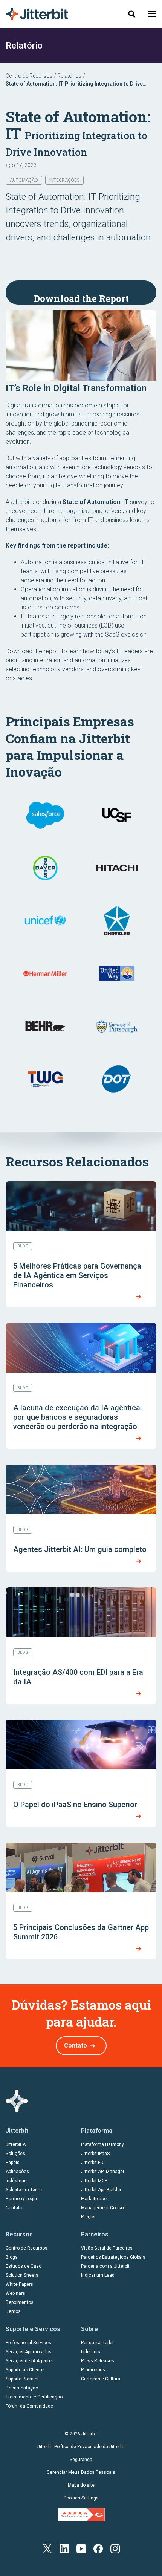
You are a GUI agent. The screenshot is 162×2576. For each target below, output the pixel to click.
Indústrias (16, 2181)
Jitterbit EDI (93, 2163)
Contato (76, 2046)
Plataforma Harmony (102, 2144)
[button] (152, 14)
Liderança (91, 2352)
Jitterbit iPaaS (95, 2154)
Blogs (12, 2257)
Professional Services (28, 2343)
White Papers (19, 2284)
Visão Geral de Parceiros (107, 2248)
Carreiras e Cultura (101, 2379)
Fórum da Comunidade (29, 2406)
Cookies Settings (81, 2498)
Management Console (104, 2208)
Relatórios (70, 76)
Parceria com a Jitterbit (105, 2266)
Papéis (13, 2163)
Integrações (64, 180)
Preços (88, 2217)
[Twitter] (47, 2548)
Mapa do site (81, 2485)
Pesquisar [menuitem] (132, 14)
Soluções (15, 2154)
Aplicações (17, 2172)
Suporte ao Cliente (25, 2370)
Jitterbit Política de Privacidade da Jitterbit (81, 2447)
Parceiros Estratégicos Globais (113, 2257)
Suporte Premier (22, 2379)
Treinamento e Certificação (34, 2397)
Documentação (22, 2388)
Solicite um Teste (24, 2190)
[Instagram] (115, 2548)
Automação (24, 180)
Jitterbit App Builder (101, 2190)
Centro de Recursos (29, 76)
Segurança (81, 2460)
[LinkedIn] (64, 2548)
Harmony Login (21, 2199)
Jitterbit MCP (94, 2181)
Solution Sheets (22, 2275)
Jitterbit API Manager (103, 2172)
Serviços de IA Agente (29, 2361)
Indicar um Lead (98, 2275)
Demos (13, 2311)
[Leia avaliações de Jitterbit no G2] (81, 2515)
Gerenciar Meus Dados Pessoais (81, 2472)
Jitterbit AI (16, 2144)
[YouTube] (81, 2548)
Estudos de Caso (24, 2266)
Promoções (93, 2370)
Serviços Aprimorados (29, 2352)
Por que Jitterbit (97, 2343)
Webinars (15, 2293)
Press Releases (98, 2361)
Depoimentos (20, 2302)
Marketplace (94, 2199)
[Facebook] (98, 2548)
